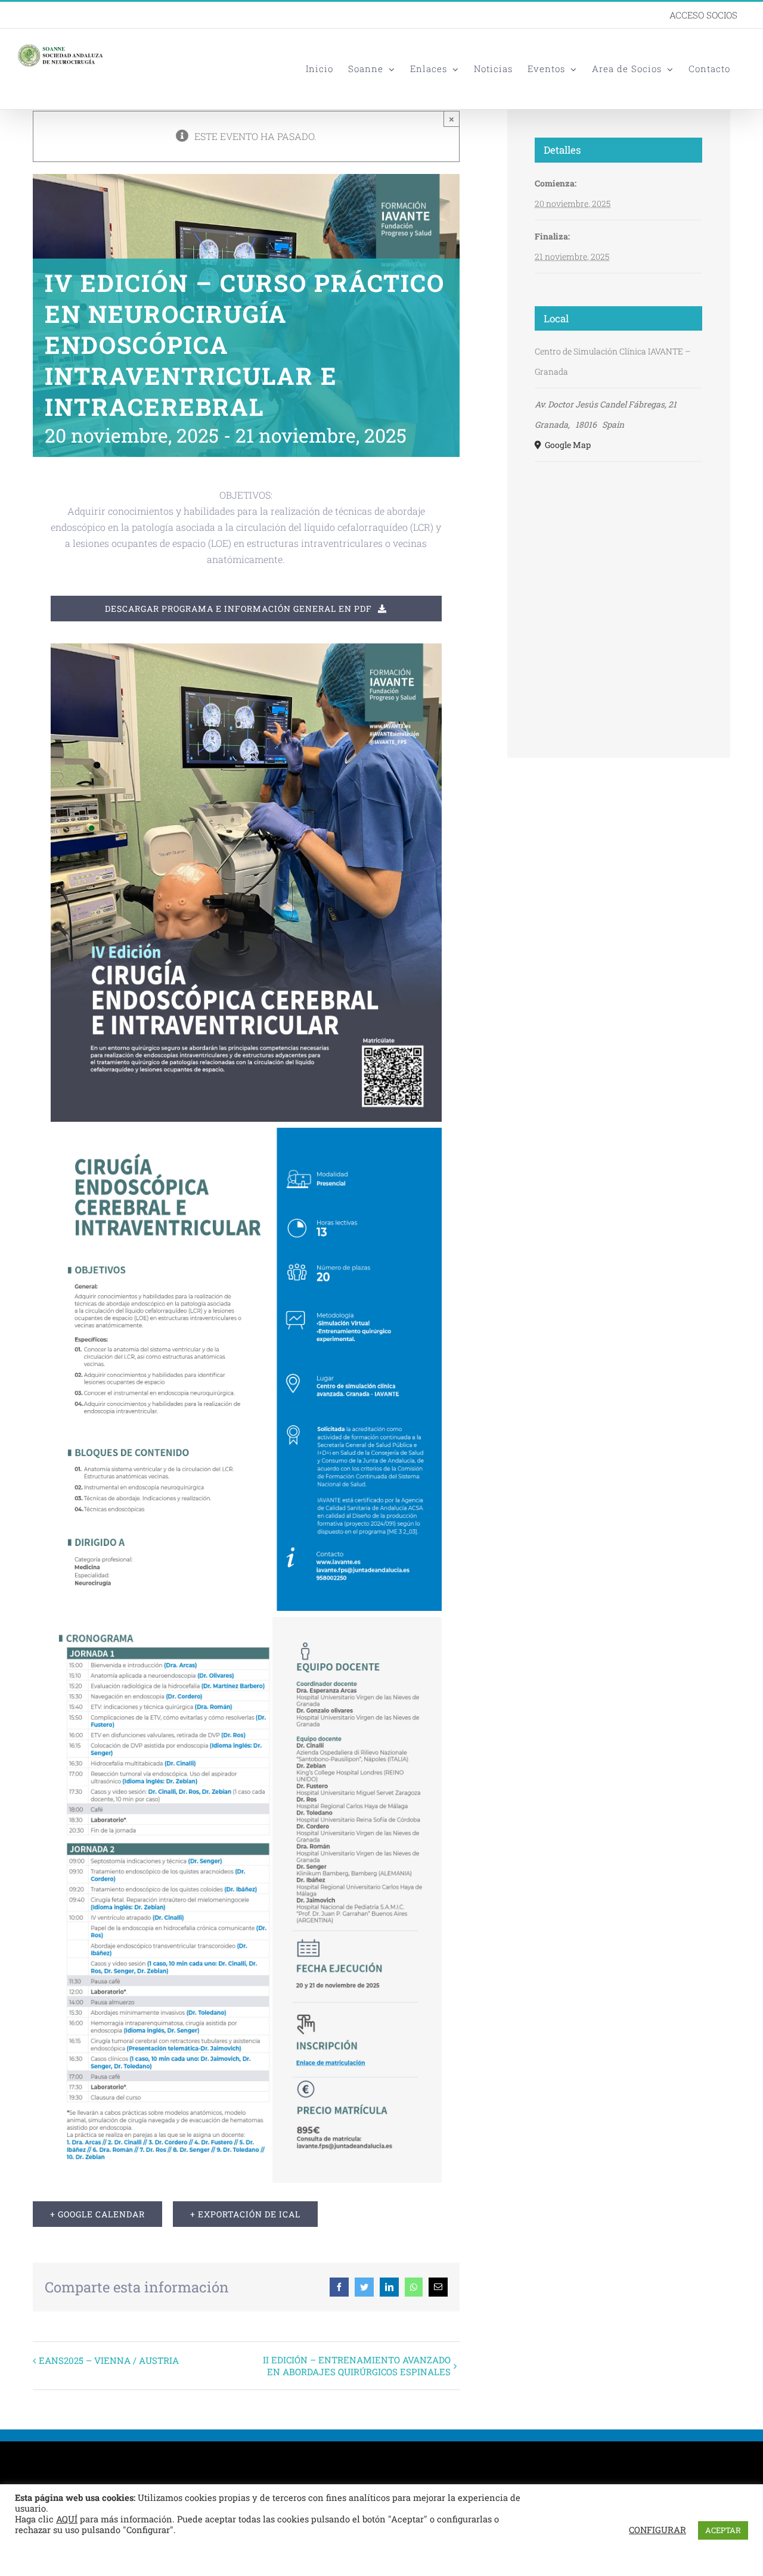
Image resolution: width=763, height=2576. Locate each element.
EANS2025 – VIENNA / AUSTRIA (109, 2360)
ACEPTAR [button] (723, 2530)
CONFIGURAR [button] (657, 2530)
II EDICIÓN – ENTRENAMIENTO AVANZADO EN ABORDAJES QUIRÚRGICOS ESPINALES (356, 2366)
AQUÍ (67, 2519)
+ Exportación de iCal (245, 2214)
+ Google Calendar (97, 2214)
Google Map (567, 445)
